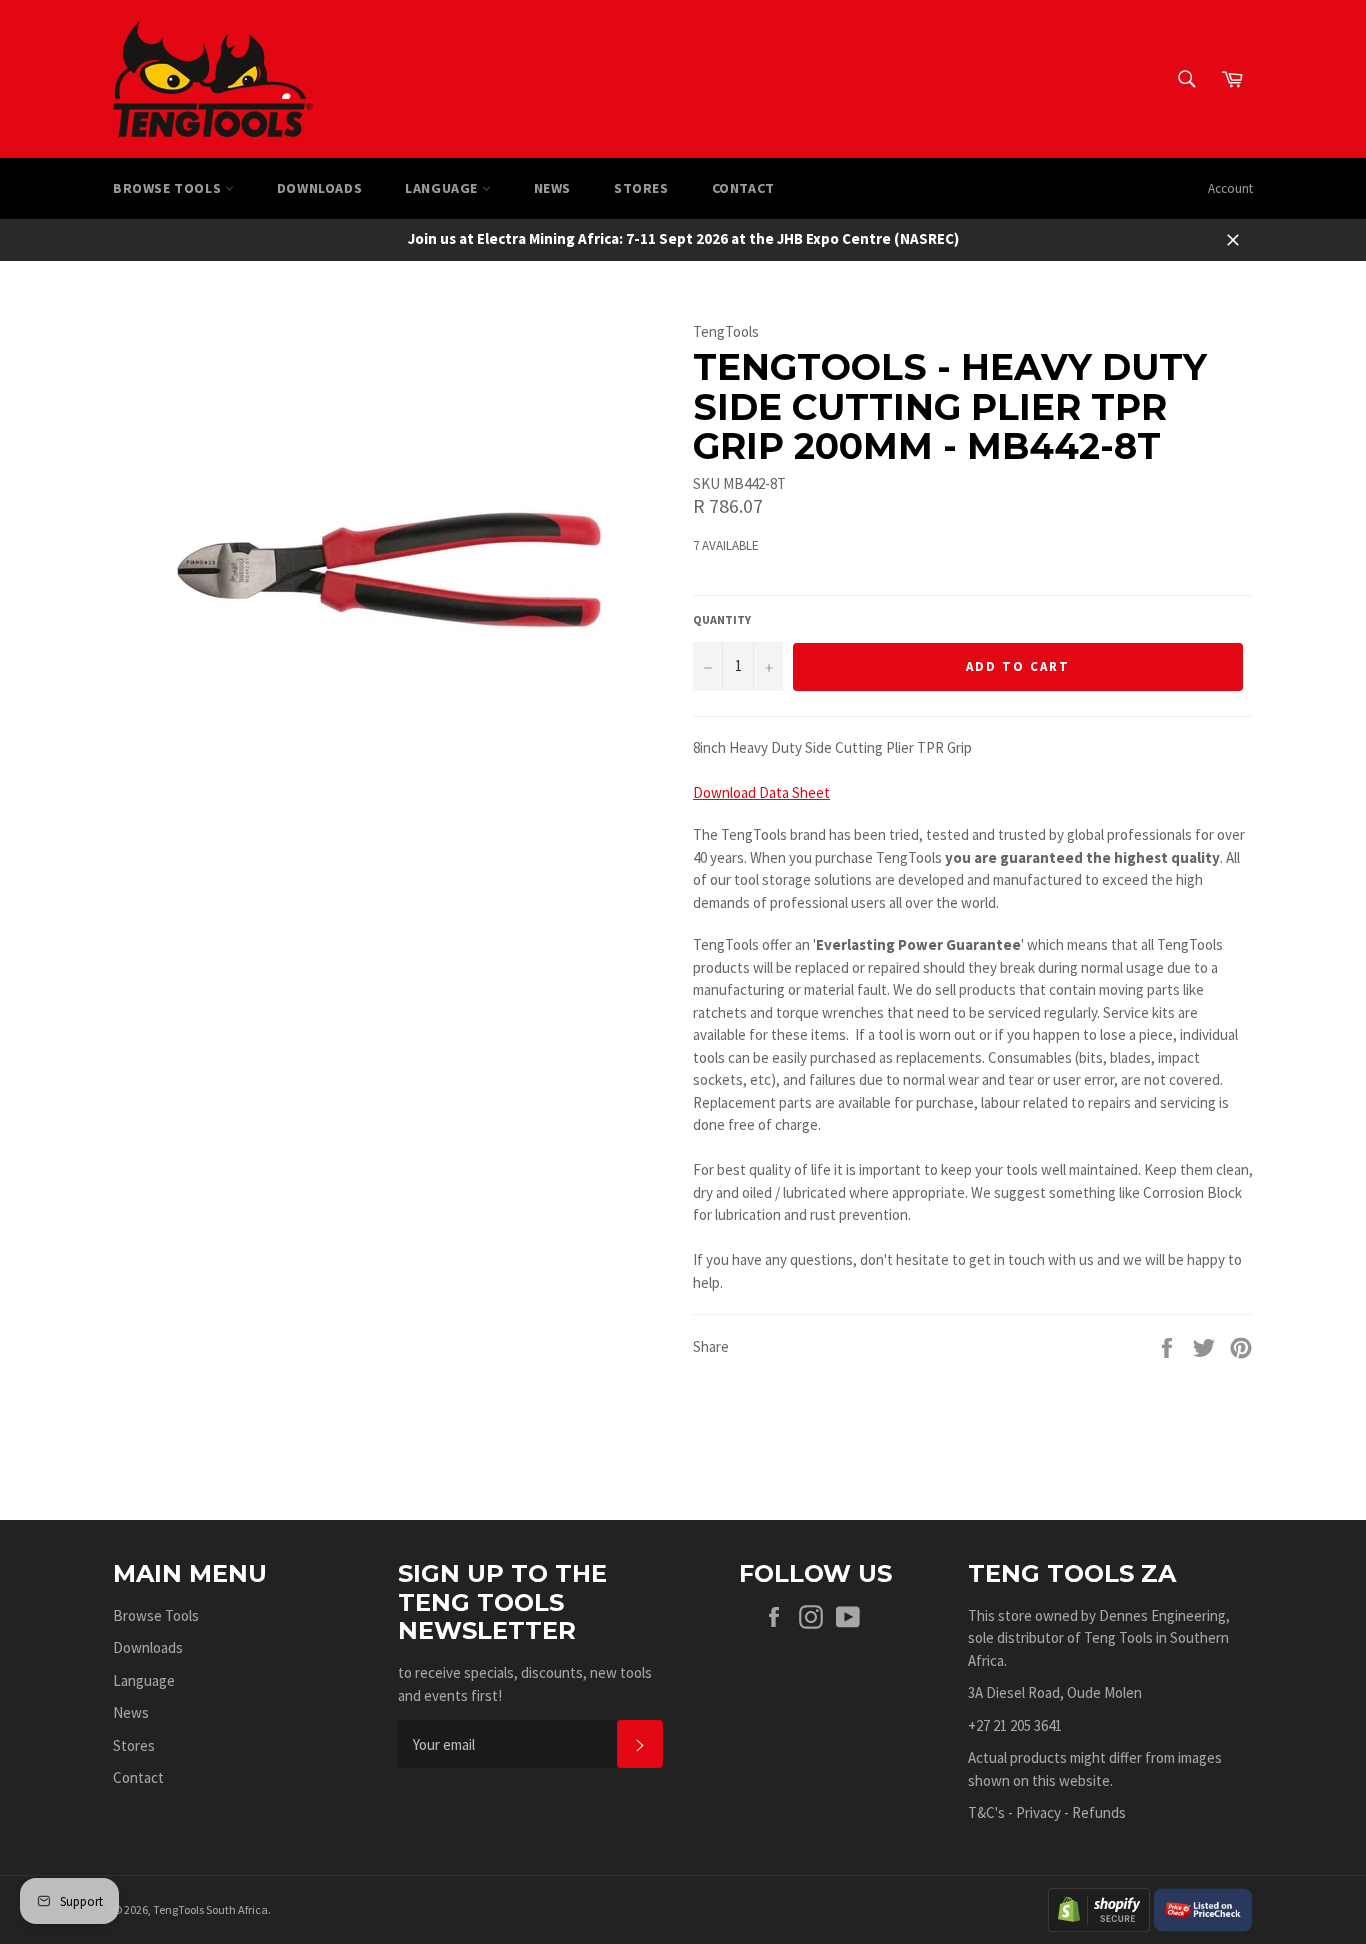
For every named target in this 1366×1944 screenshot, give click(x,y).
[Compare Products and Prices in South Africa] (1203, 1907)
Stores (641, 188)
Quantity (722, 619)
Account (1230, 188)
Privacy (1038, 1812)
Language (443, 188)
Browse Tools (169, 188)
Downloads (319, 188)
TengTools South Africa (210, 1909)
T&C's (986, 1812)
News (552, 188)
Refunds (1099, 1812)
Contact (743, 188)
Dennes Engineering (1162, 1615)
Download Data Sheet (761, 792)
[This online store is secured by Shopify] (1099, 1907)
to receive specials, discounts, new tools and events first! (525, 1684)
